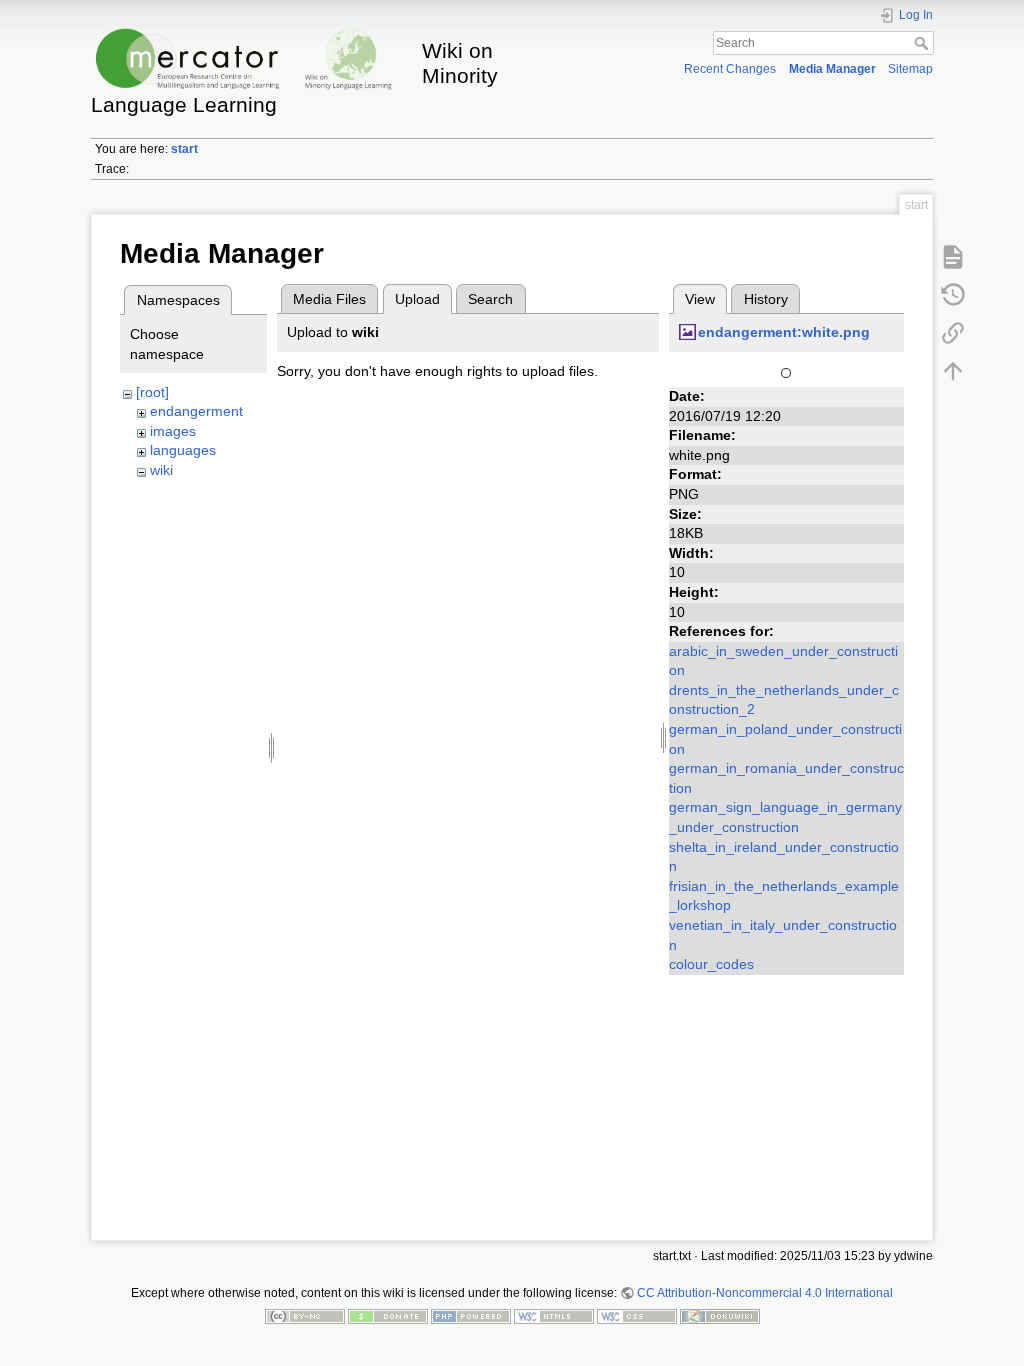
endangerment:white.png (784, 332)
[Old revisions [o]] (953, 294)
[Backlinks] (953, 332)
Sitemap (910, 69)
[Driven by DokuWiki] (720, 1316)
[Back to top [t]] (953, 370)
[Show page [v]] (953, 256)
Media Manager (832, 69)
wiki (161, 470)
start (184, 149)
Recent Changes (730, 69)
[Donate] (388, 1316)
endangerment (196, 411)
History (766, 299)
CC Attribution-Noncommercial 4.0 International (765, 1293)
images (173, 431)
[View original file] (786, 371)
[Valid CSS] (637, 1316)
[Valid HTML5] (554, 1316)
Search (923, 43)
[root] (152, 392)
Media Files (329, 299)
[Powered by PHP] (471, 1316)
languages (183, 450)
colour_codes (711, 964)
